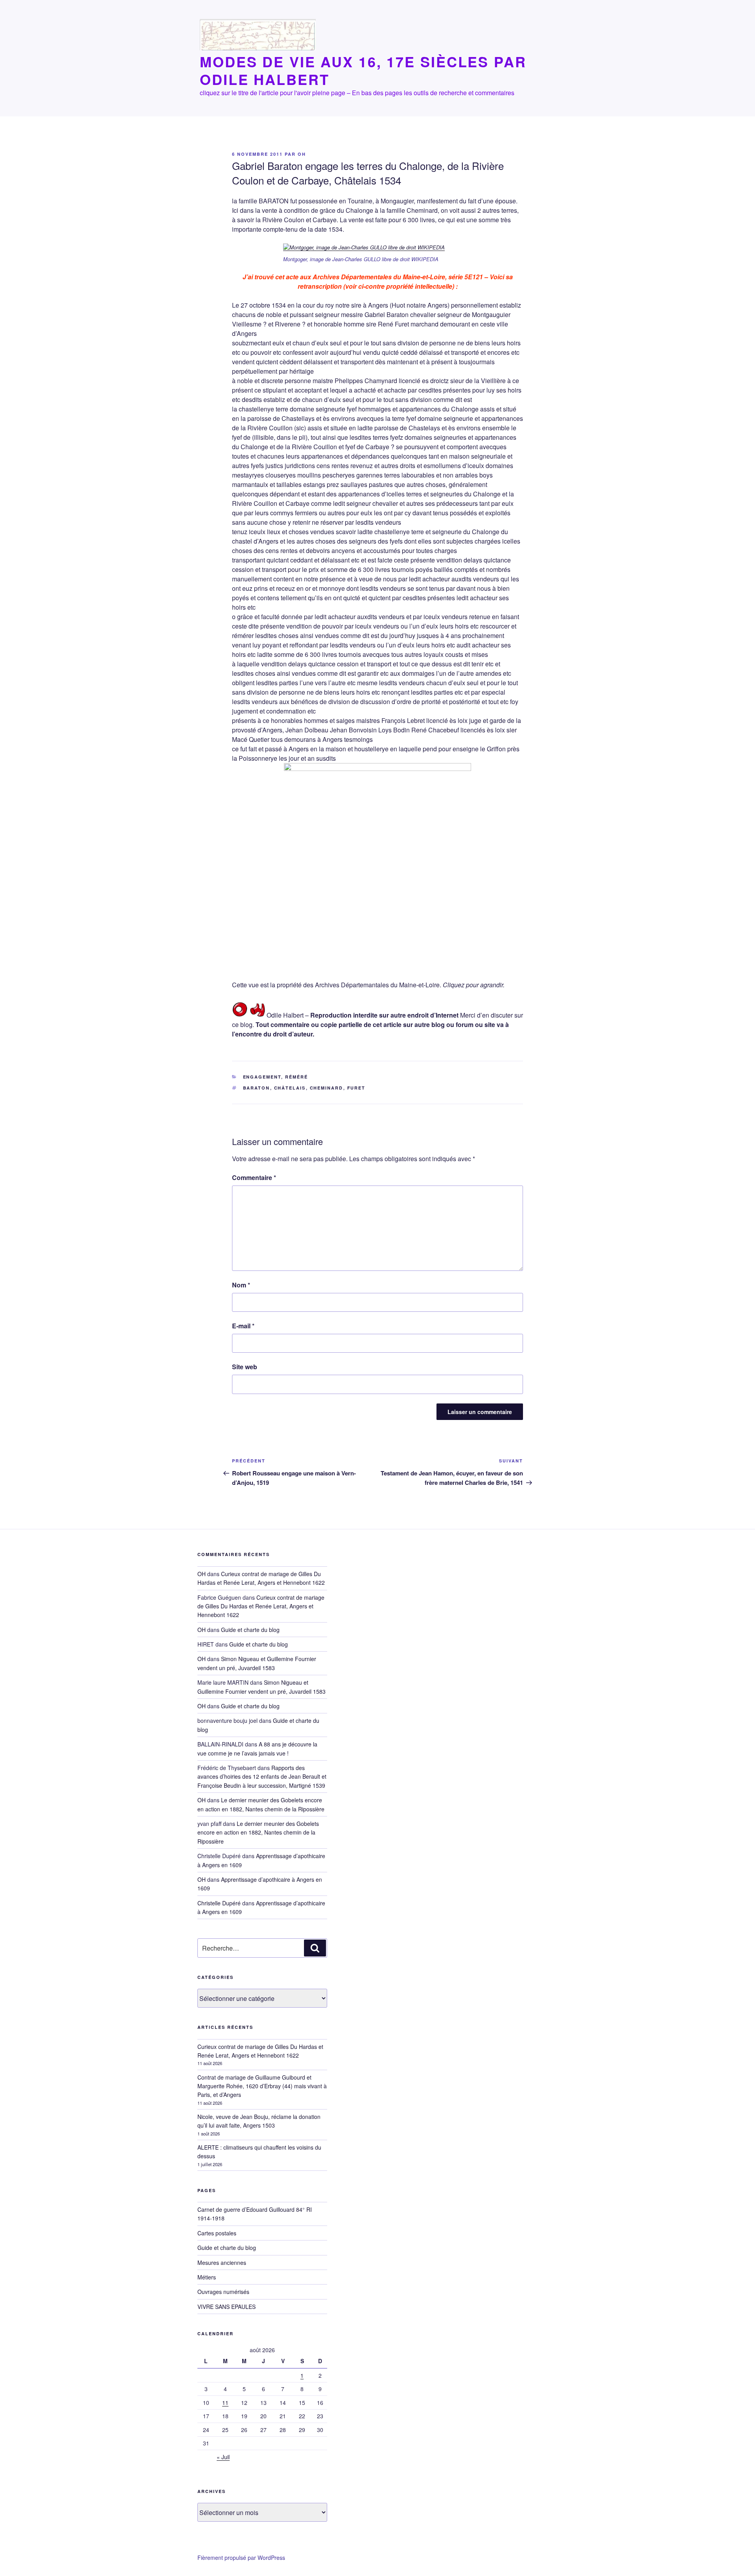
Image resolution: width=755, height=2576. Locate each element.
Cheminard (327, 1088)
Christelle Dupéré (219, 1903)
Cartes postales (217, 2233)
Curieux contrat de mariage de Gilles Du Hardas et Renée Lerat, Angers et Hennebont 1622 (261, 1606)
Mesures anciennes (222, 2263)
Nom (241, 1285)
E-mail (243, 1326)
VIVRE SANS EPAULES (226, 2307)
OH (302, 154)
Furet (356, 1088)
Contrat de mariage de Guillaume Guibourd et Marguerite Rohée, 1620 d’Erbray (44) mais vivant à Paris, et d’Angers (262, 2086)
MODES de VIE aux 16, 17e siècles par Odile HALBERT (363, 70)
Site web (245, 1367)
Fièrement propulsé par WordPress (241, 2558)
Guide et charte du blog (250, 1630)
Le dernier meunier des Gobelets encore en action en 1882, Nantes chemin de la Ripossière (258, 1832)
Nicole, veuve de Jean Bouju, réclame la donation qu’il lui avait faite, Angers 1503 (259, 2121)
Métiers (207, 2277)
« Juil (223, 2457)
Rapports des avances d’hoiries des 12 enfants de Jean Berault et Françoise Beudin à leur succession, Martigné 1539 (262, 1777)
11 (225, 2403)
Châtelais (290, 1088)
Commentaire (254, 1177)
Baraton (257, 1088)
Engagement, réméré (276, 1077)
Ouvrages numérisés (223, 2292)
